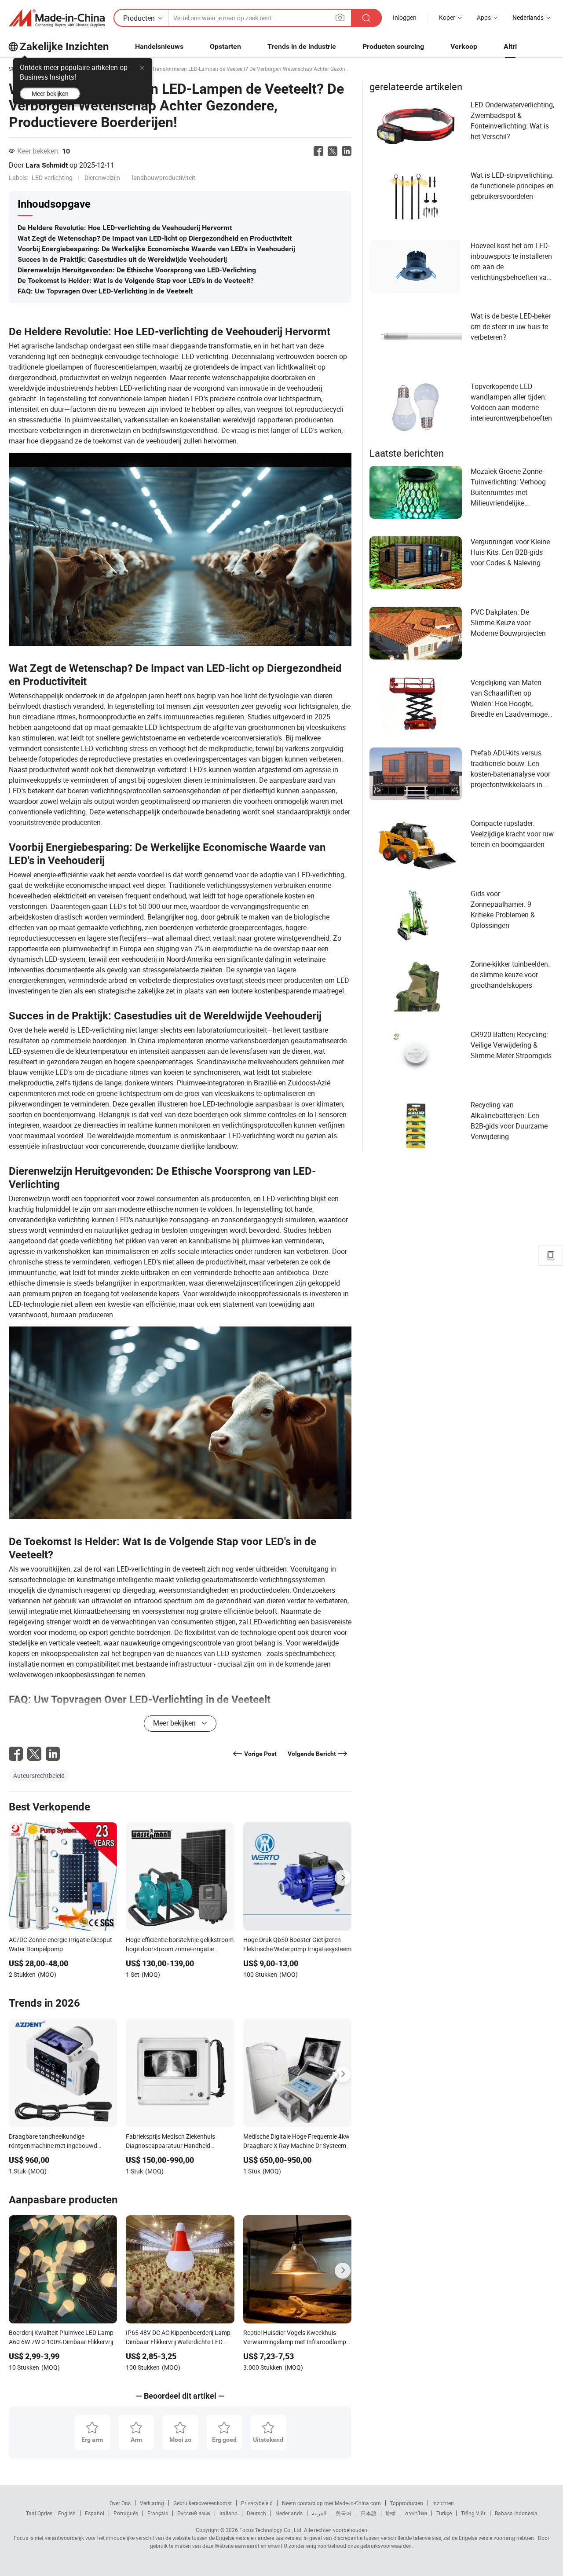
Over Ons (120, 2503)
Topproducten (407, 2503)
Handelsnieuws (159, 46)
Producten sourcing (393, 46)
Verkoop (464, 46)
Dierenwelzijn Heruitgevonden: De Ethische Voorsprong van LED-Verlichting (137, 270)
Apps (484, 17)
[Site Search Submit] (366, 18)
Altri (510, 46)
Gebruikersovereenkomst (203, 2503)
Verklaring (152, 2503)
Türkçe (444, 2513)
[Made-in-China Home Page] (57, 18)
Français (158, 2513)
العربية (319, 2513)
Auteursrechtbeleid (39, 1775)
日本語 (369, 2513)
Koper (447, 17)
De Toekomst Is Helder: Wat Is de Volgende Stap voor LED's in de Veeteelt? (136, 280)
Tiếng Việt (473, 2513)
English (67, 2513)
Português (126, 2513)
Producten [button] (139, 18)
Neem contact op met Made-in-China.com (331, 2503)
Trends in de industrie (302, 46)
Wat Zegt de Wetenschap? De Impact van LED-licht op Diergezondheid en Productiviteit (155, 238)
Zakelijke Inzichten (64, 47)
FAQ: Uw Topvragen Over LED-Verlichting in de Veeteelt (105, 291)
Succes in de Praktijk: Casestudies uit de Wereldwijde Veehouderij (122, 259)
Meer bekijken (50, 93)
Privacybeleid (257, 2503)
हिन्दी (391, 2513)
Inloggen (405, 17)
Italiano (228, 2513)
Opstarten (225, 46)
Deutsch (256, 2513)
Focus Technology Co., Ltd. (270, 2530)
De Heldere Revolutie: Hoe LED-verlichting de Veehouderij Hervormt (125, 228)
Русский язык (194, 2513)
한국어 (344, 2513)
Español (95, 2513)
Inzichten (443, 2503)
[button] (340, 17)
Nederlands (289, 2513)
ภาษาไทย (416, 2513)
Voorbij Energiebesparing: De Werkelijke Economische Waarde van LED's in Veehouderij (156, 249)
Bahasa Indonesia (516, 2513)
